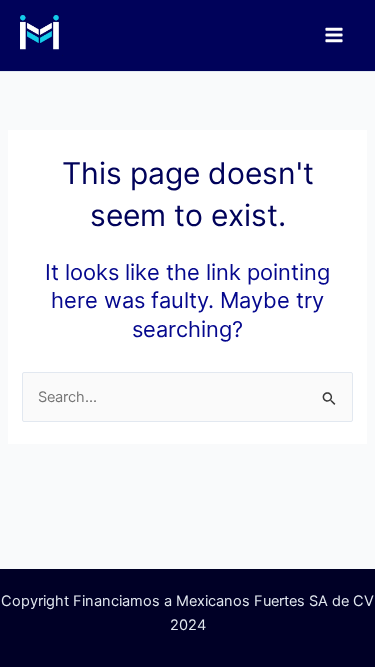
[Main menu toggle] (334, 35)
